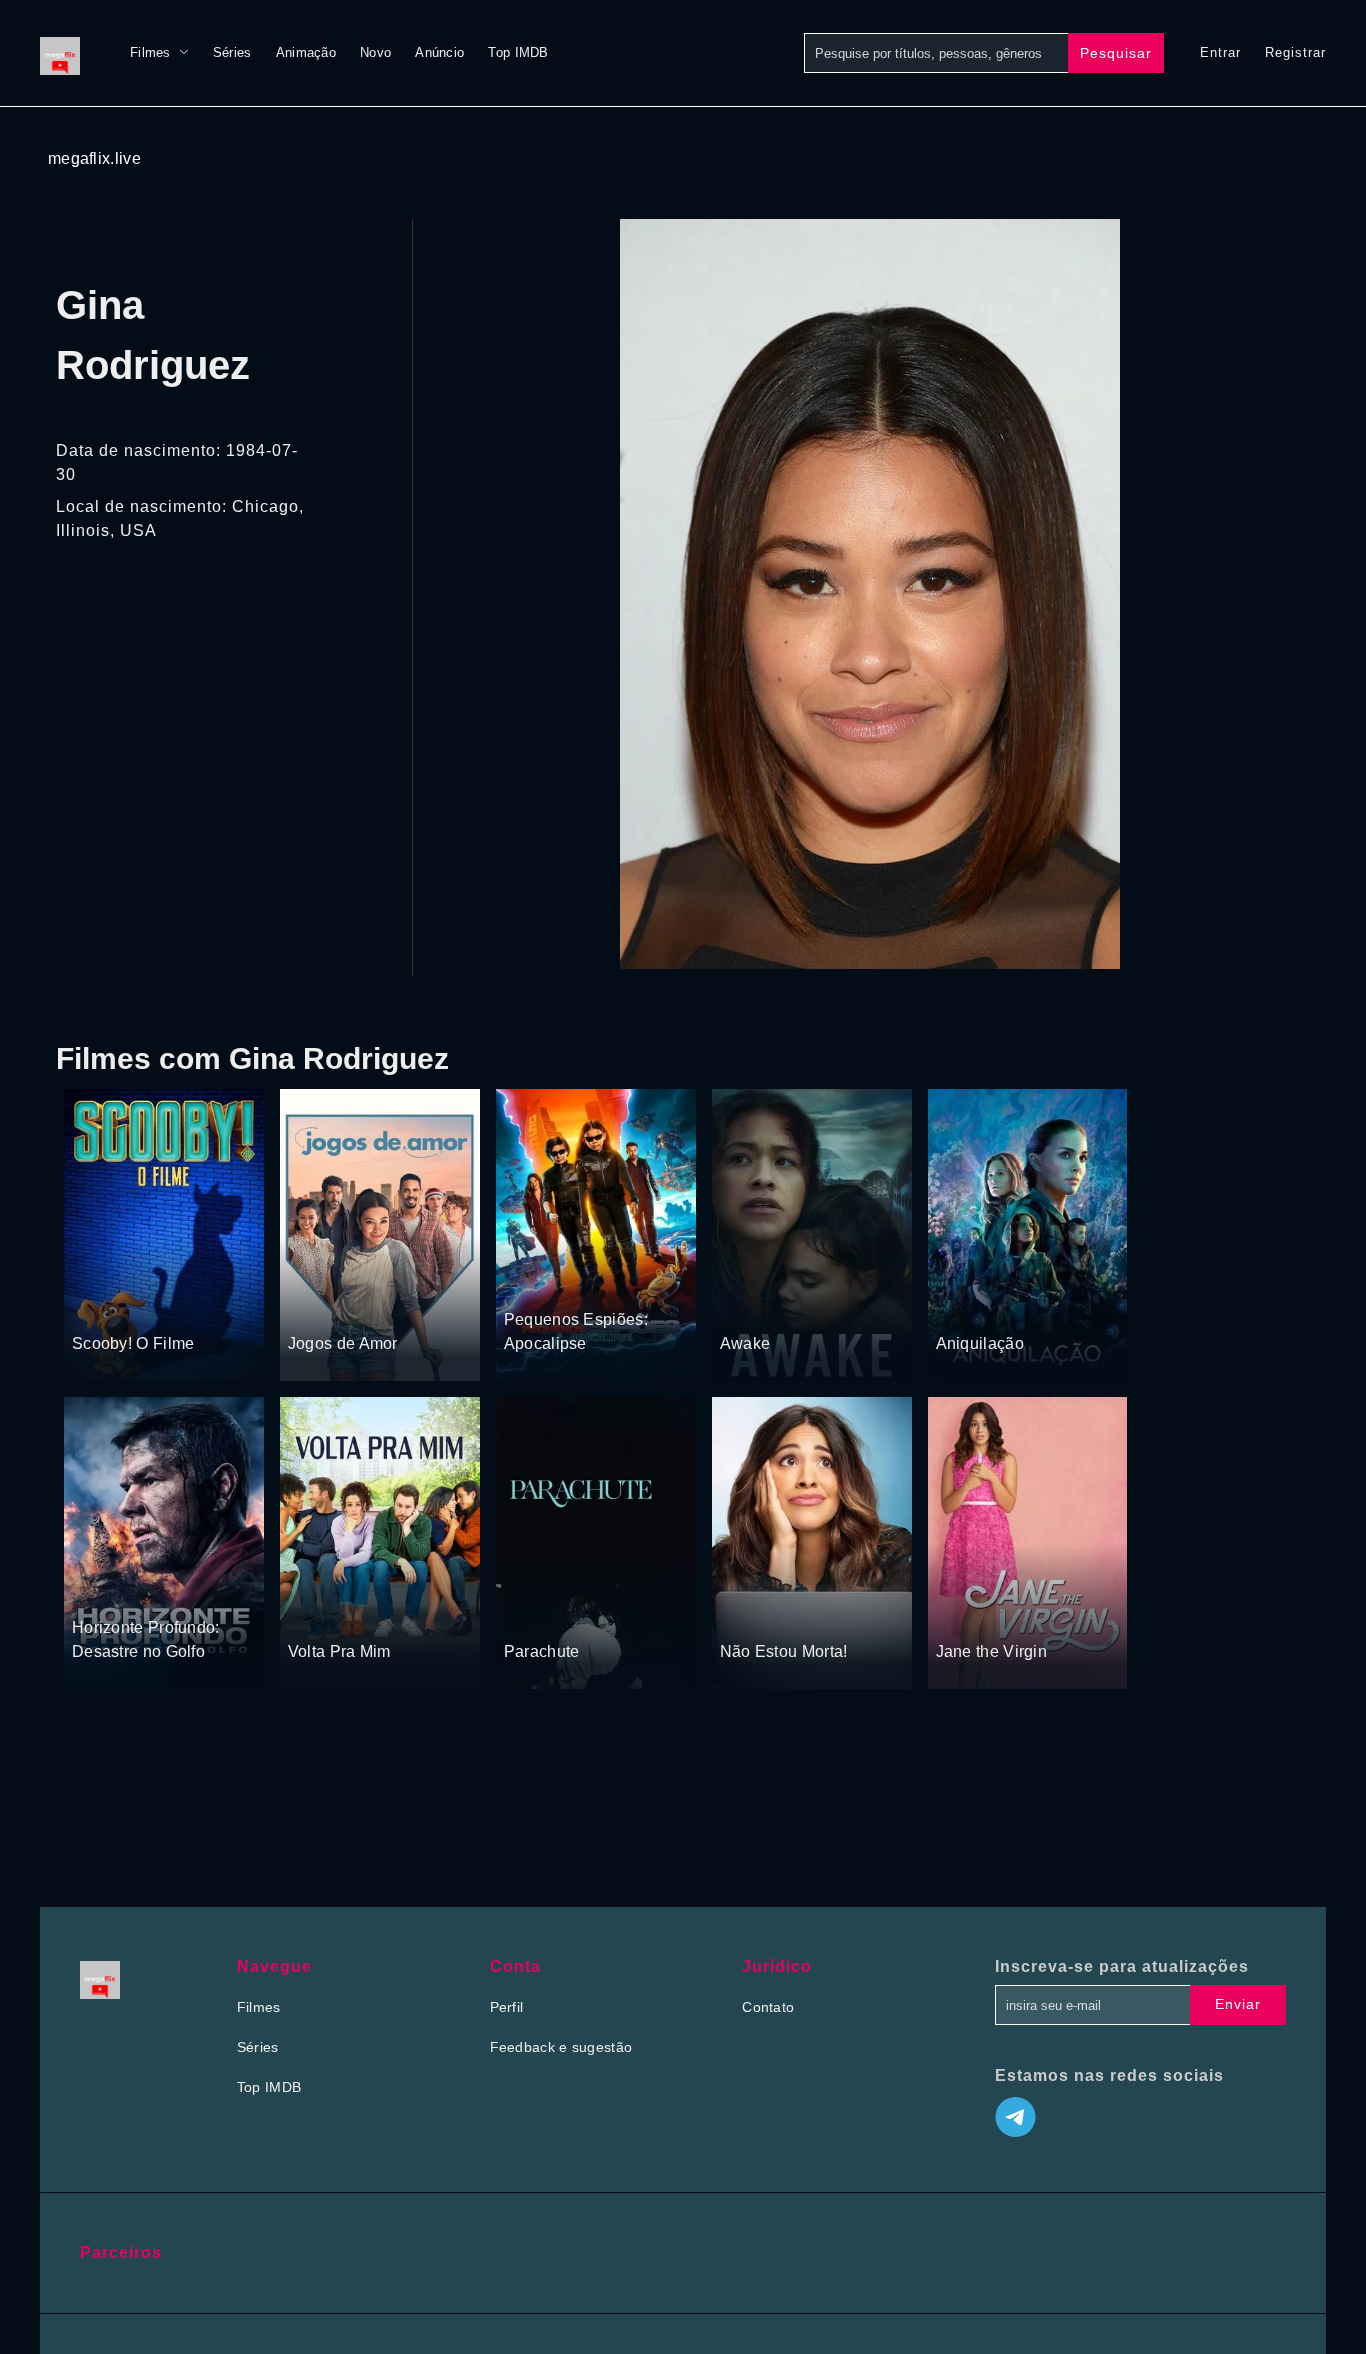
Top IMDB (518, 52)
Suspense (104, 1305)
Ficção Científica (1032, 1305)
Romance (383, 1305)
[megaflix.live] (65, 53)
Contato (768, 2007)
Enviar (1238, 2004)
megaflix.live (94, 158)
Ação (141, 1589)
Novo (375, 52)
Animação (306, 52)
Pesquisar (1116, 53)
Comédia (318, 1305)
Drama (743, 1305)
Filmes (150, 52)
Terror (957, 1305)
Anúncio (439, 52)
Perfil (507, 2007)
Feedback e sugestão (561, 2047)
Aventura (170, 1305)
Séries (232, 52)
